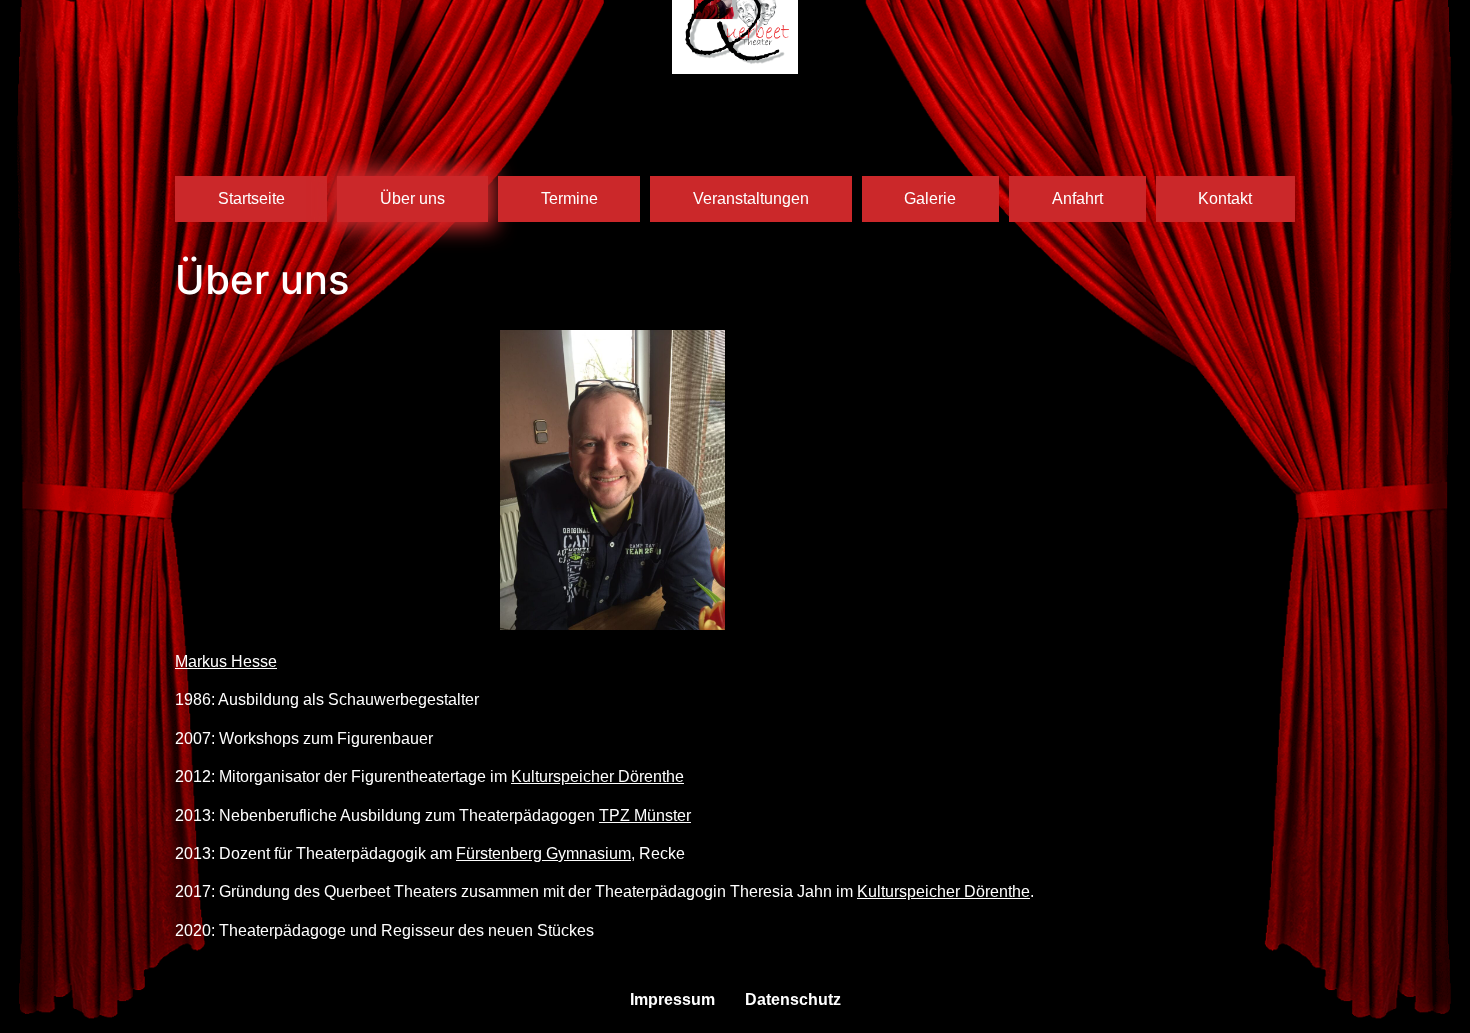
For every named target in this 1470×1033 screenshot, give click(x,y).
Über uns (412, 198)
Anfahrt (1077, 198)
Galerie (930, 198)
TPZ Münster (645, 815)
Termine (569, 198)
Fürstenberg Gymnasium (543, 853)
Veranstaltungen (751, 198)
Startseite (251, 198)
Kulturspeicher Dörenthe (597, 776)
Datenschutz (793, 999)
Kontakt (1225, 198)
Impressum (672, 999)
